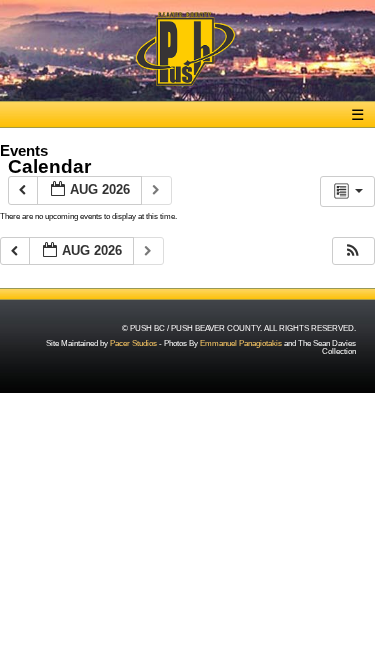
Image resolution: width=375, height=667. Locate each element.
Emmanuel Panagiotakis (241, 343)
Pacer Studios (133, 343)
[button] (353, 251)
